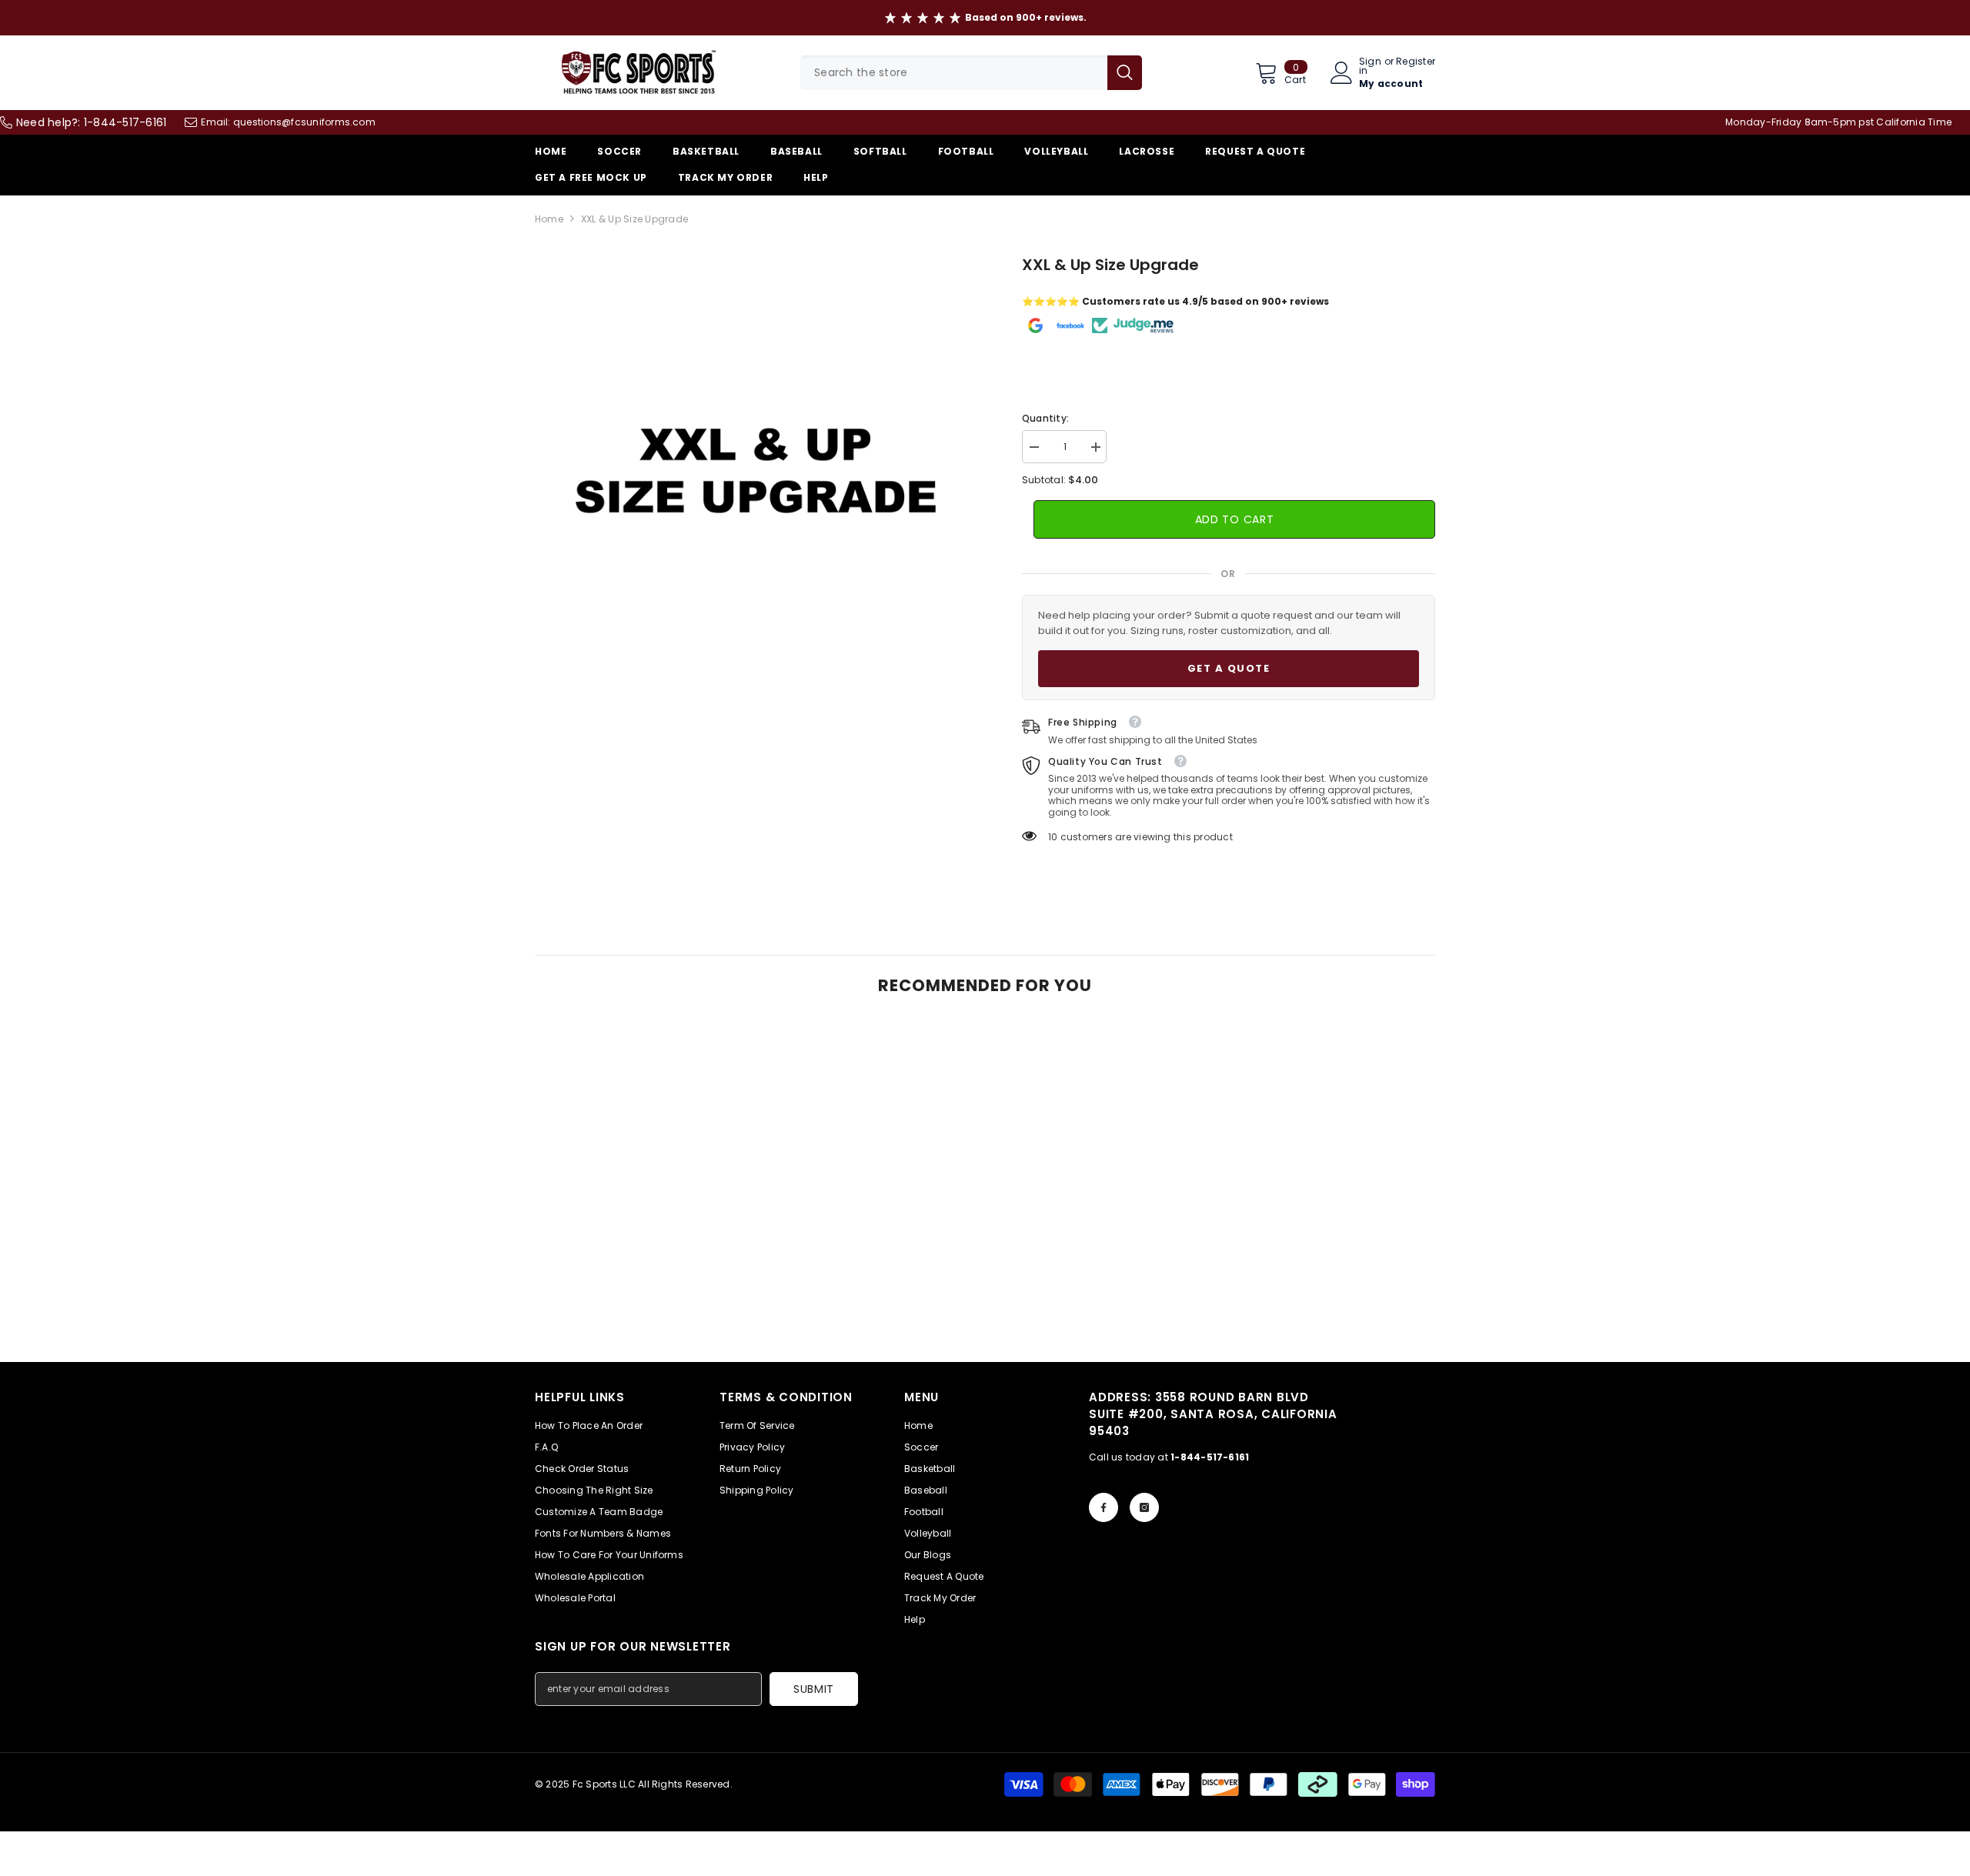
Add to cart (1235, 519)
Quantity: (1045, 418)
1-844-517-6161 (125, 122)
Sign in (1370, 66)
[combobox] (954, 73)
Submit (814, 1689)
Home (549, 219)
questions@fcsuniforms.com (304, 122)
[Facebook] (1104, 1507)
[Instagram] (1144, 1507)
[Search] (971, 73)
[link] (639, 1318)
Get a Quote (1229, 668)
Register (1416, 62)
